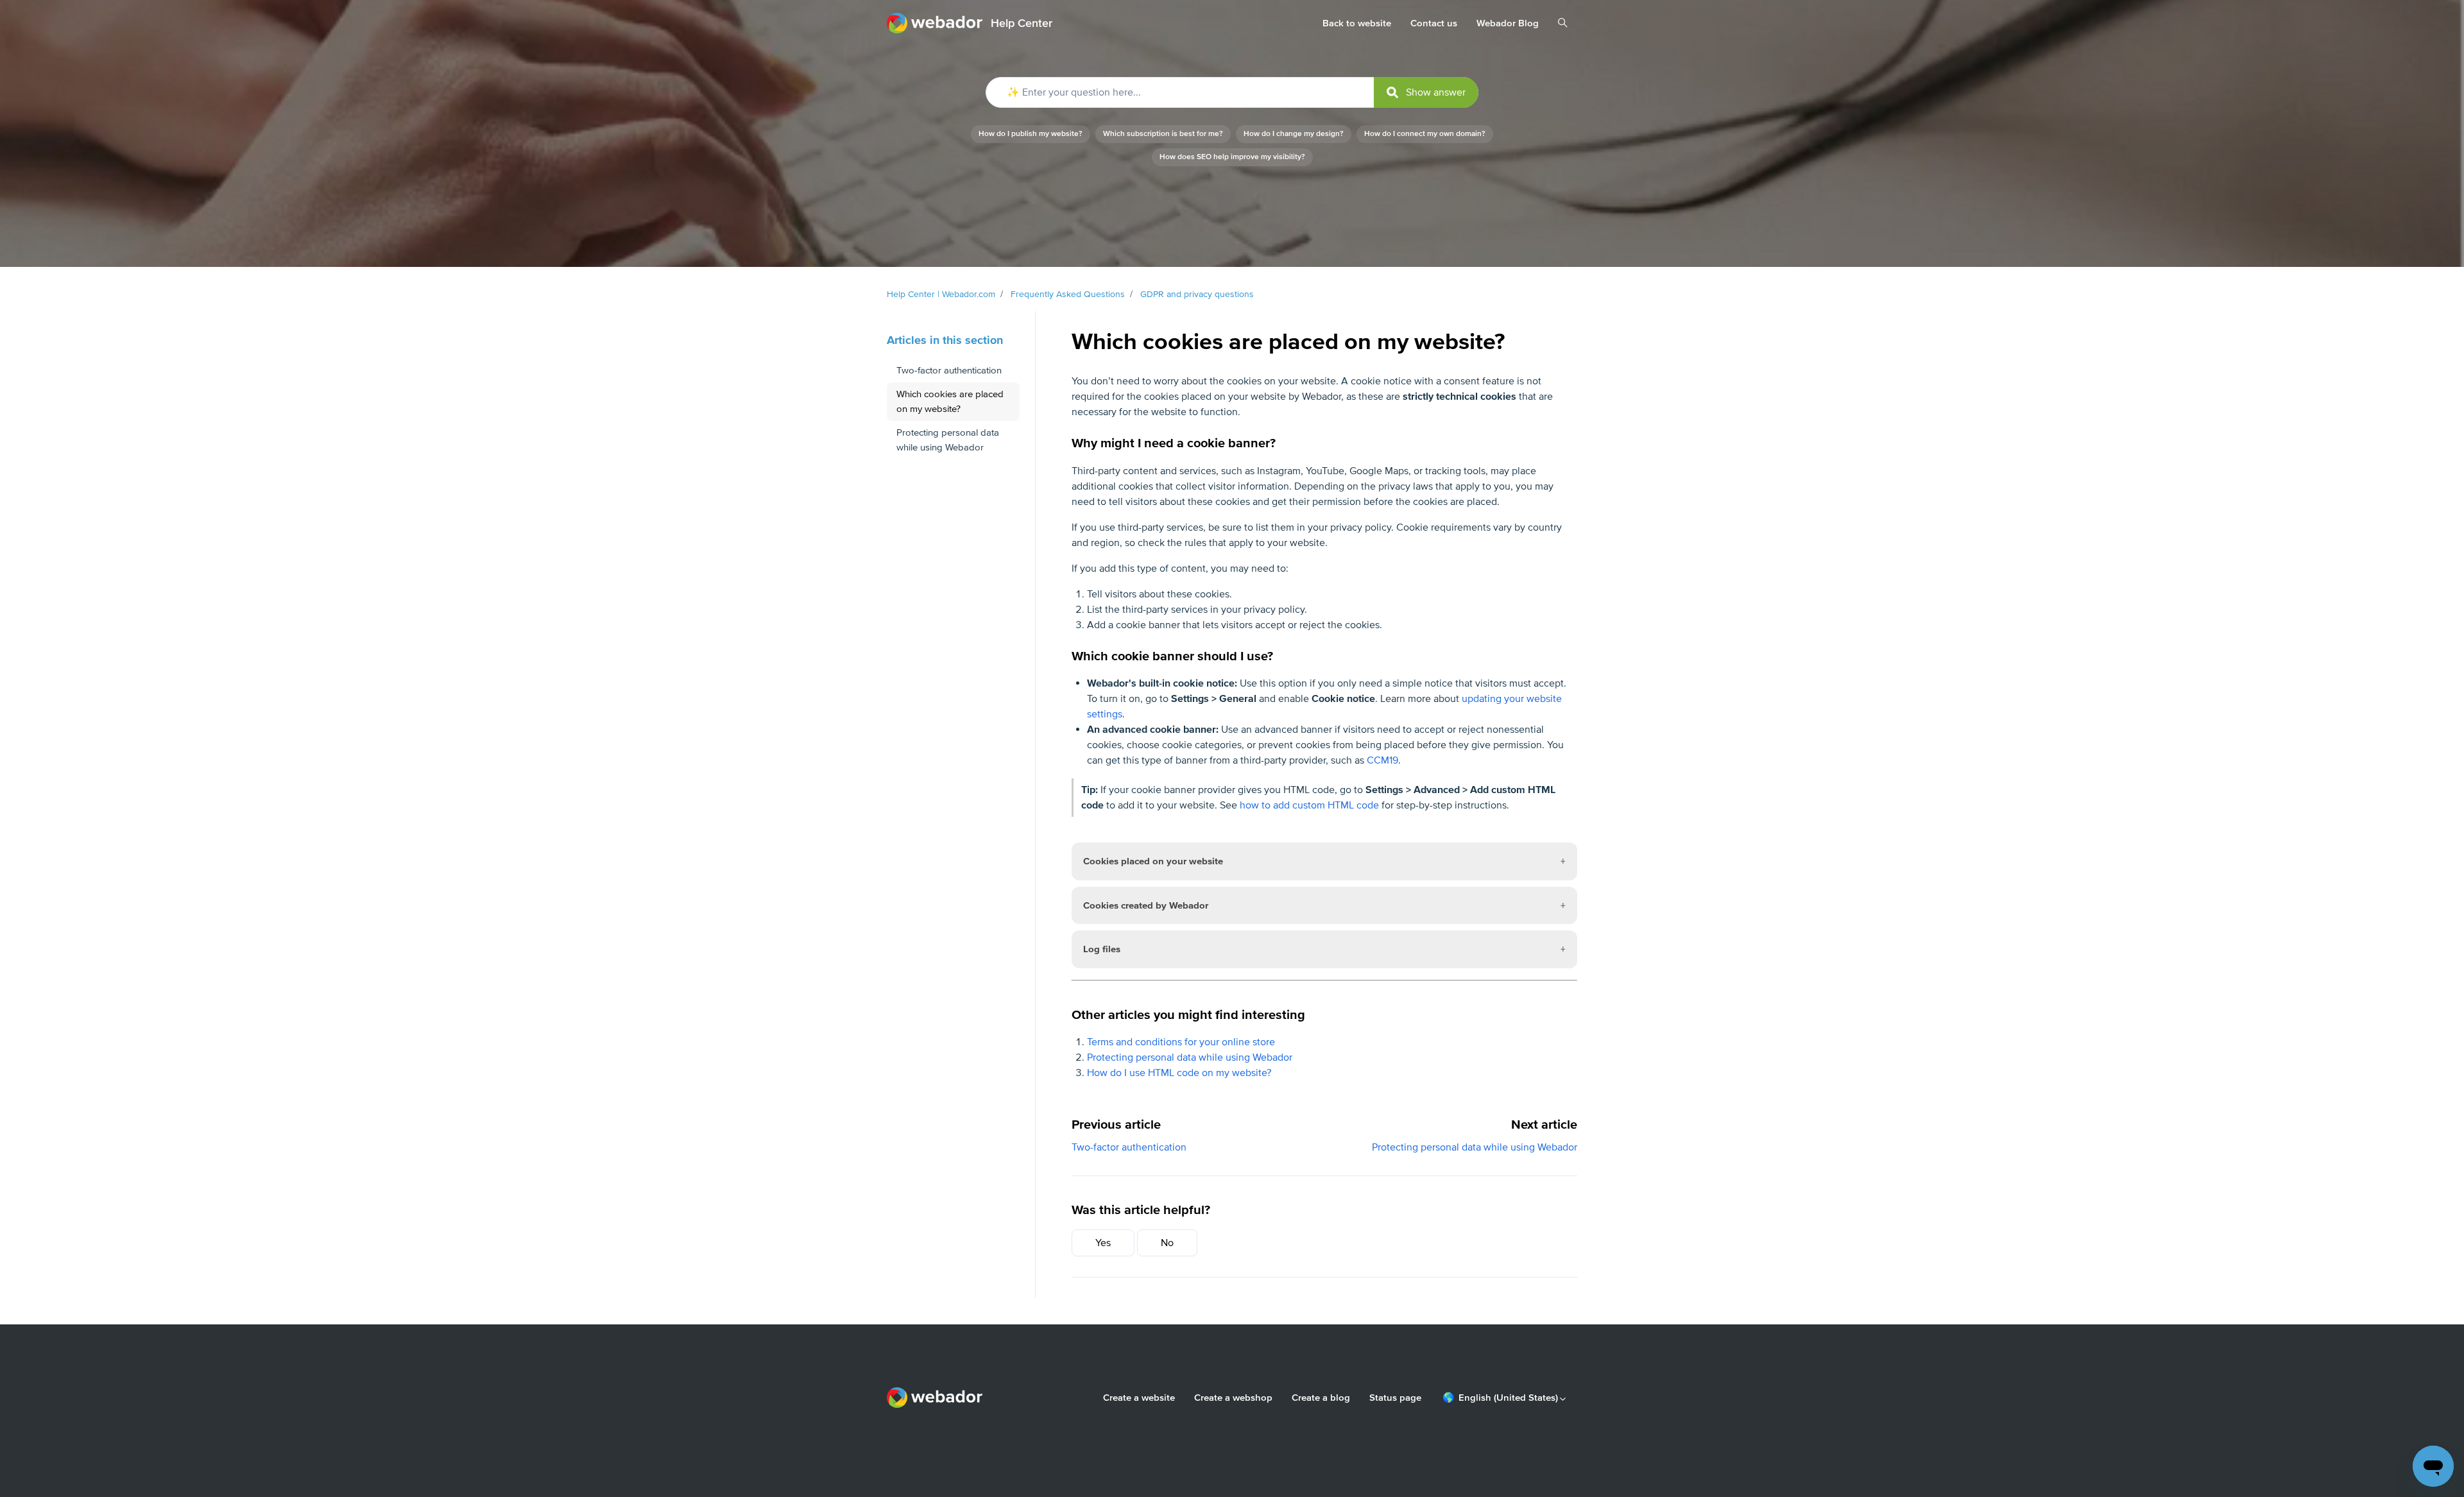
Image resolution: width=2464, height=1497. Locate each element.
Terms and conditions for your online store (1181, 1042)
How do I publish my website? (1031, 134)
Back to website (1357, 23)
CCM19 (1382, 760)
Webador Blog (1508, 23)
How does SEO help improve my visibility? (1232, 157)
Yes (1103, 1243)
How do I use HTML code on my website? (1179, 1073)
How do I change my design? (1294, 134)
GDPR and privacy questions (1197, 294)
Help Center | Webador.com (941, 294)
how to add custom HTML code (1309, 805)
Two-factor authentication (1129, 1147)
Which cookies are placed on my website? (950, 401)
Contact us (1434, 23)
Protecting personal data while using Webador (1190, 1057)
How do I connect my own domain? (1425, 134)
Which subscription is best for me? (1163, 134)
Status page (1395, 1398)
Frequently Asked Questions (1068, 294)
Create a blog (1321, 1398)
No (1167, 1243)
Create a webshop (1233, 1398)
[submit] (1426, 92)
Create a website (1139, 1398)
